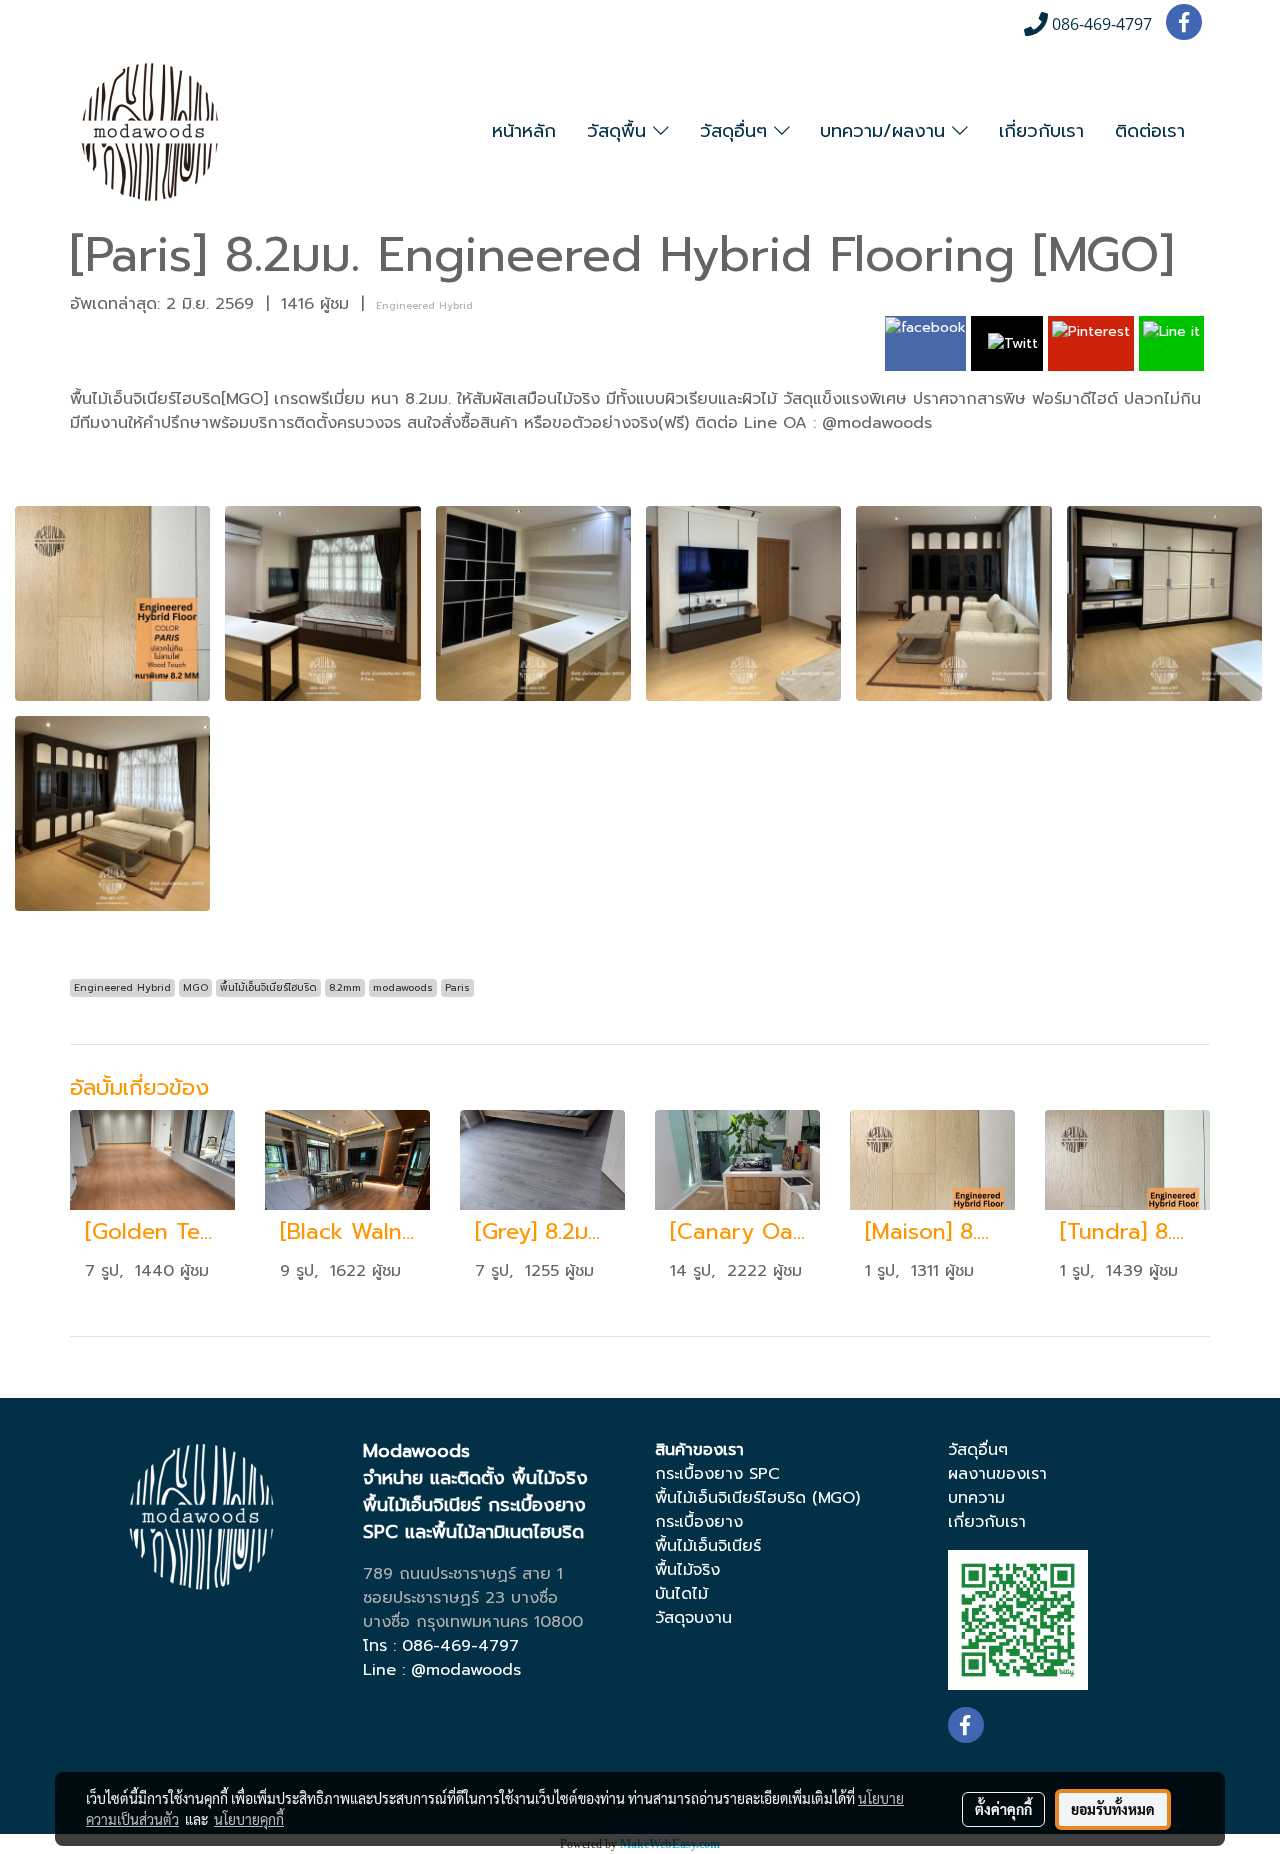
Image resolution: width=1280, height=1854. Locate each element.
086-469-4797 (460, 1646)
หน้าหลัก (524, 131)
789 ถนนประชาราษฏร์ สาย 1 (463, 1574)
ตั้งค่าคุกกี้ (1003, 1809)
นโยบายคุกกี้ (249, 1819)
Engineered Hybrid (424, 305)
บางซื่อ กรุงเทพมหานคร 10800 (473, 1622)
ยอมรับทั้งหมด (1113, 1809)
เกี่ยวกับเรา (1041, 131)
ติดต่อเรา (1150, 131)
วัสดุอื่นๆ (737, 131)
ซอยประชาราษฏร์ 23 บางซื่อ (460, 1598)
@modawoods (466, 1670)
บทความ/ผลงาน (886, 131)
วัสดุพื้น (620, 131)
